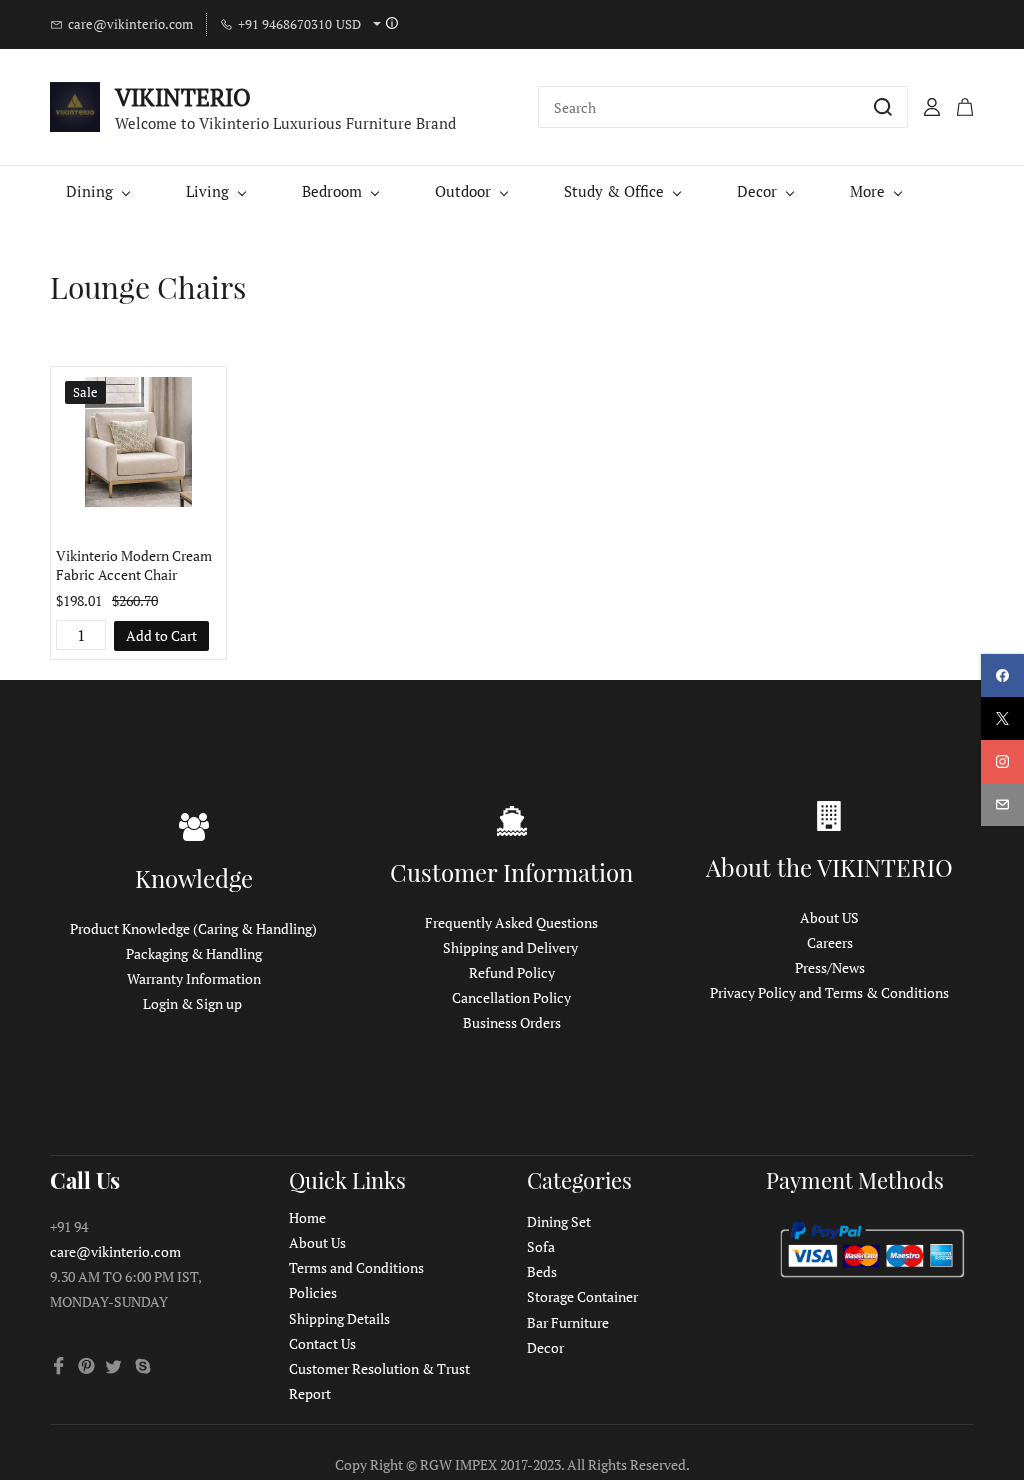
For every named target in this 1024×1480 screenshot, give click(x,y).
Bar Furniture (568, 1322)
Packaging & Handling (194, 953)
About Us (317, 1242)
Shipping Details (339, 1318)
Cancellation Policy (511, 997)
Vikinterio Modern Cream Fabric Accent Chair (134, 565)
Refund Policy (512, 972)
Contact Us (322, 1343)
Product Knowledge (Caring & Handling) (193, 928)
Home (307, 1217)
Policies (313, 1292)
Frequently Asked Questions (511, 922)
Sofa (541, 1246)
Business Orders (512, 1022)
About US (829, 917)
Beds (542, 1271)
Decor (545, 1347)
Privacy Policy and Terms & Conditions (829, 992)
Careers (830, 942)
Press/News (830, 967)
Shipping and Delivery (510, 947)
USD (348, 24)
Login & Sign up (192, 1003)
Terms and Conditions (356, 1267)
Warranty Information (194, 978)
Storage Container (582, 1296)
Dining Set (559, 1221)
